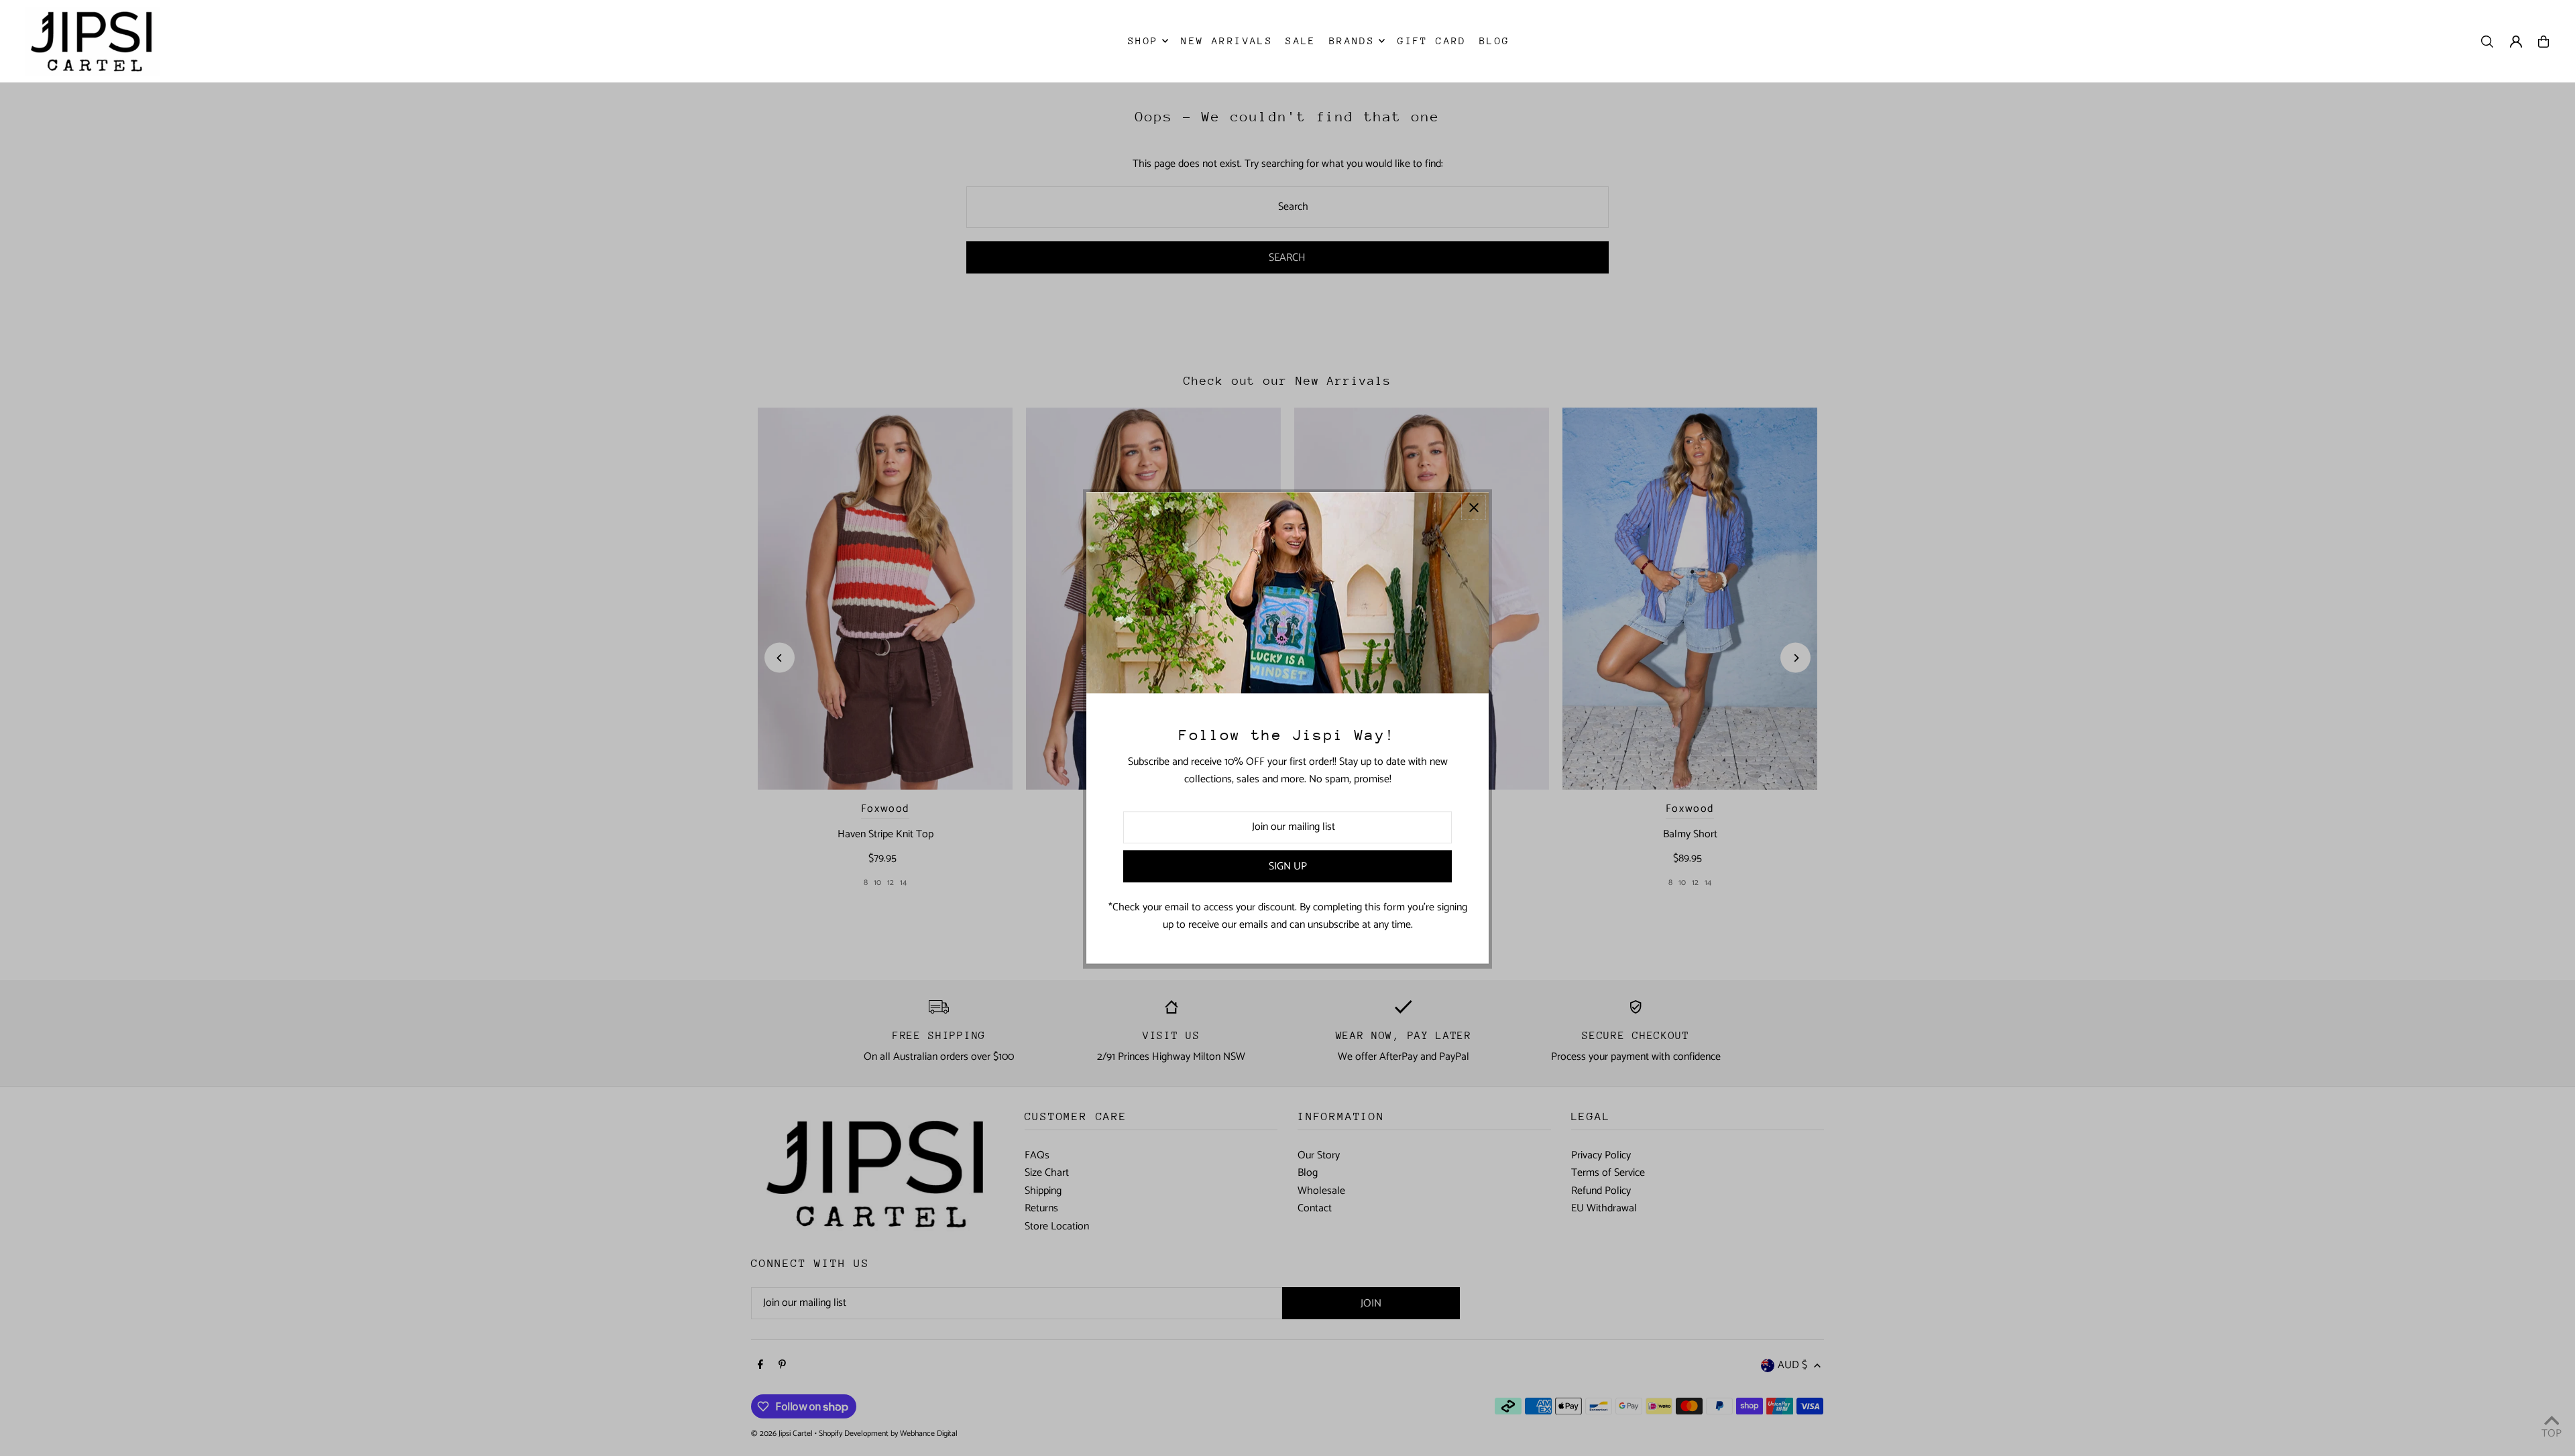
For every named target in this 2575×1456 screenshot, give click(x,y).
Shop (1143, 41)
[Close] (1474, 507)
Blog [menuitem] (1495, 41)
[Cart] (2543, 42)
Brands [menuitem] (1352, 41)
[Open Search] (2487, 42)
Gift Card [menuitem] (1432, 41)
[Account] (2516, 42)
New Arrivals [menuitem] (1227, 41)
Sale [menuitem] (1301, 41)
